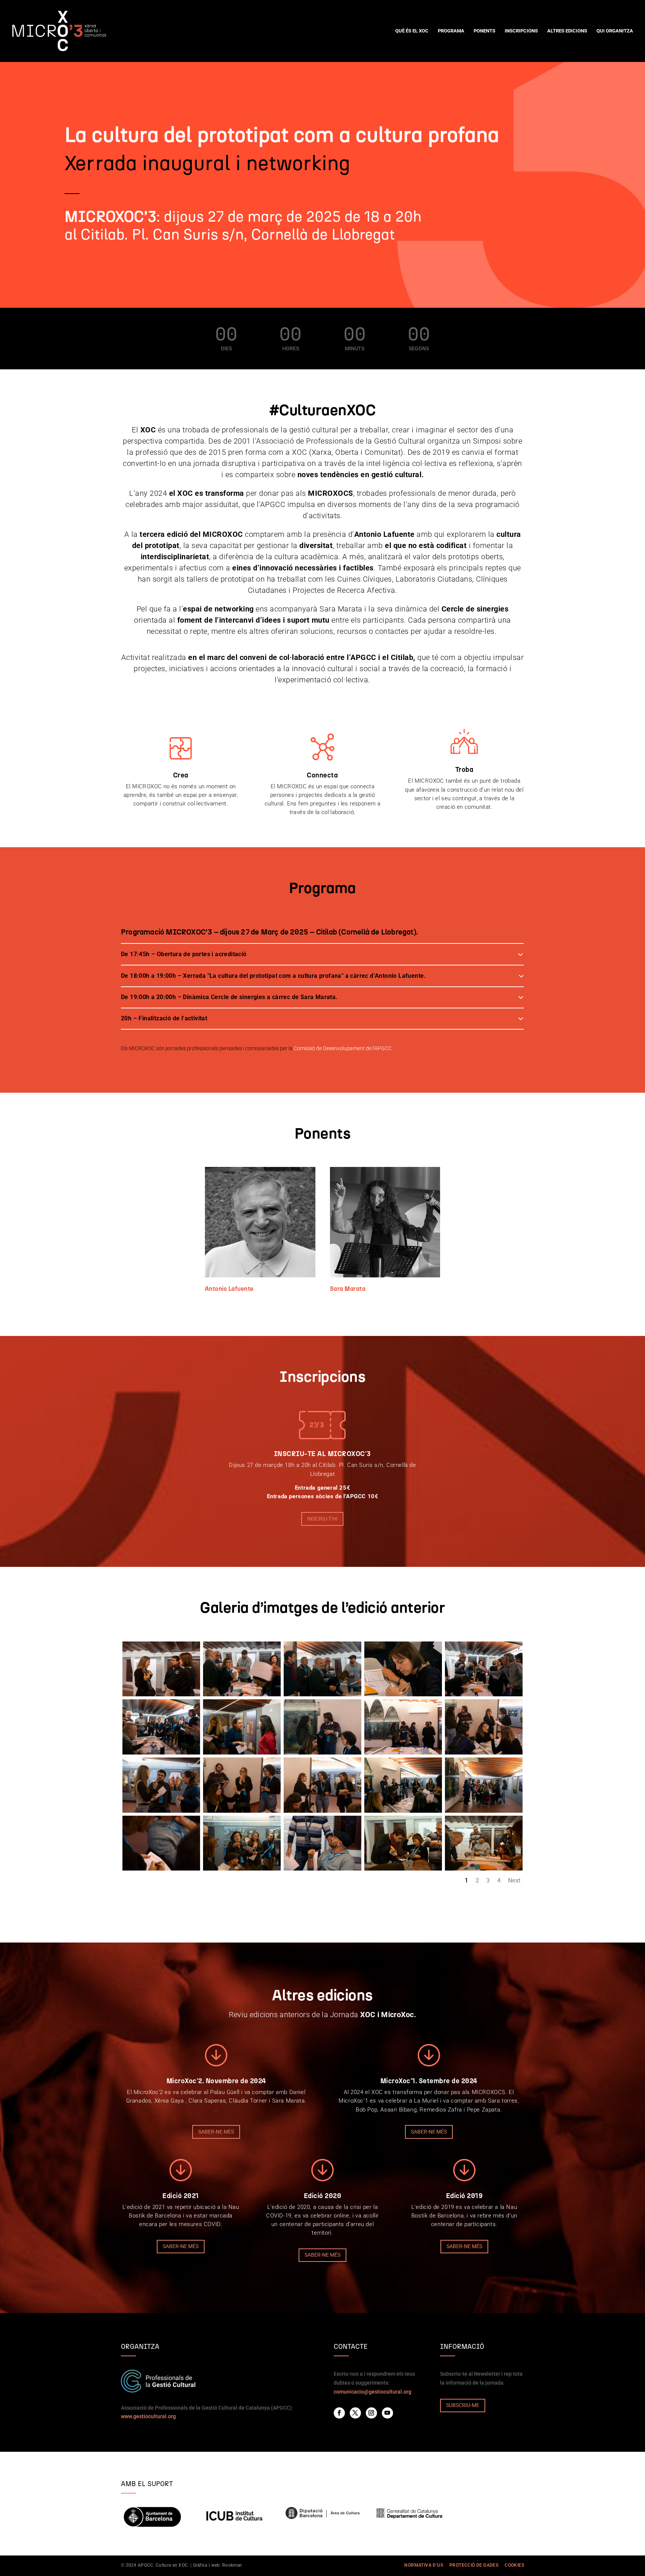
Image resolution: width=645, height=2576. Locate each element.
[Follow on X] (355, 2413)
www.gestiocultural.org (148, 2416)
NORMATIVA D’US (424, 2565)
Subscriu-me (463, 2405)
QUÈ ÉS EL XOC (412, 31)
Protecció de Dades (474, 2565)
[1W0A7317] (484, 1753)
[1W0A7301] (322, 1811)
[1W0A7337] (484, 1694)
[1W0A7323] (403, 1753)
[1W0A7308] (242, 1811)
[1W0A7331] (161, 1753)
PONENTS (484, 31)
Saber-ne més (216, 2132)
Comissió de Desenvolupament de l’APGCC (343, 1048)
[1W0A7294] (161, 1869)
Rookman (232, 2565)
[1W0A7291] (242, 1869)
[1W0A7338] (403, 1694)
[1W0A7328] (242, 1753)
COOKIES (514, 2565)
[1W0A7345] (322, 1694)
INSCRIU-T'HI (322, 1519)
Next (514, 1880)
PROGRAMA (451, 31)
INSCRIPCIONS (521, 31)
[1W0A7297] (484, 1811)
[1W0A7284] (322, 1869)
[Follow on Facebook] (339, 2413)
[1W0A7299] (403, 1811)
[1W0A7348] (242, 1694)
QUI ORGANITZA (615, 31)
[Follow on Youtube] (387, 2413)
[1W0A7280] (484, 1869)
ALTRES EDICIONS (567, 31)
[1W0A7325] (322, 1753)
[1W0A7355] (161, 1694)
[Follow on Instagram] (371, 2413)
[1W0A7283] (403, 1869)
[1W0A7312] (161, 1811)
